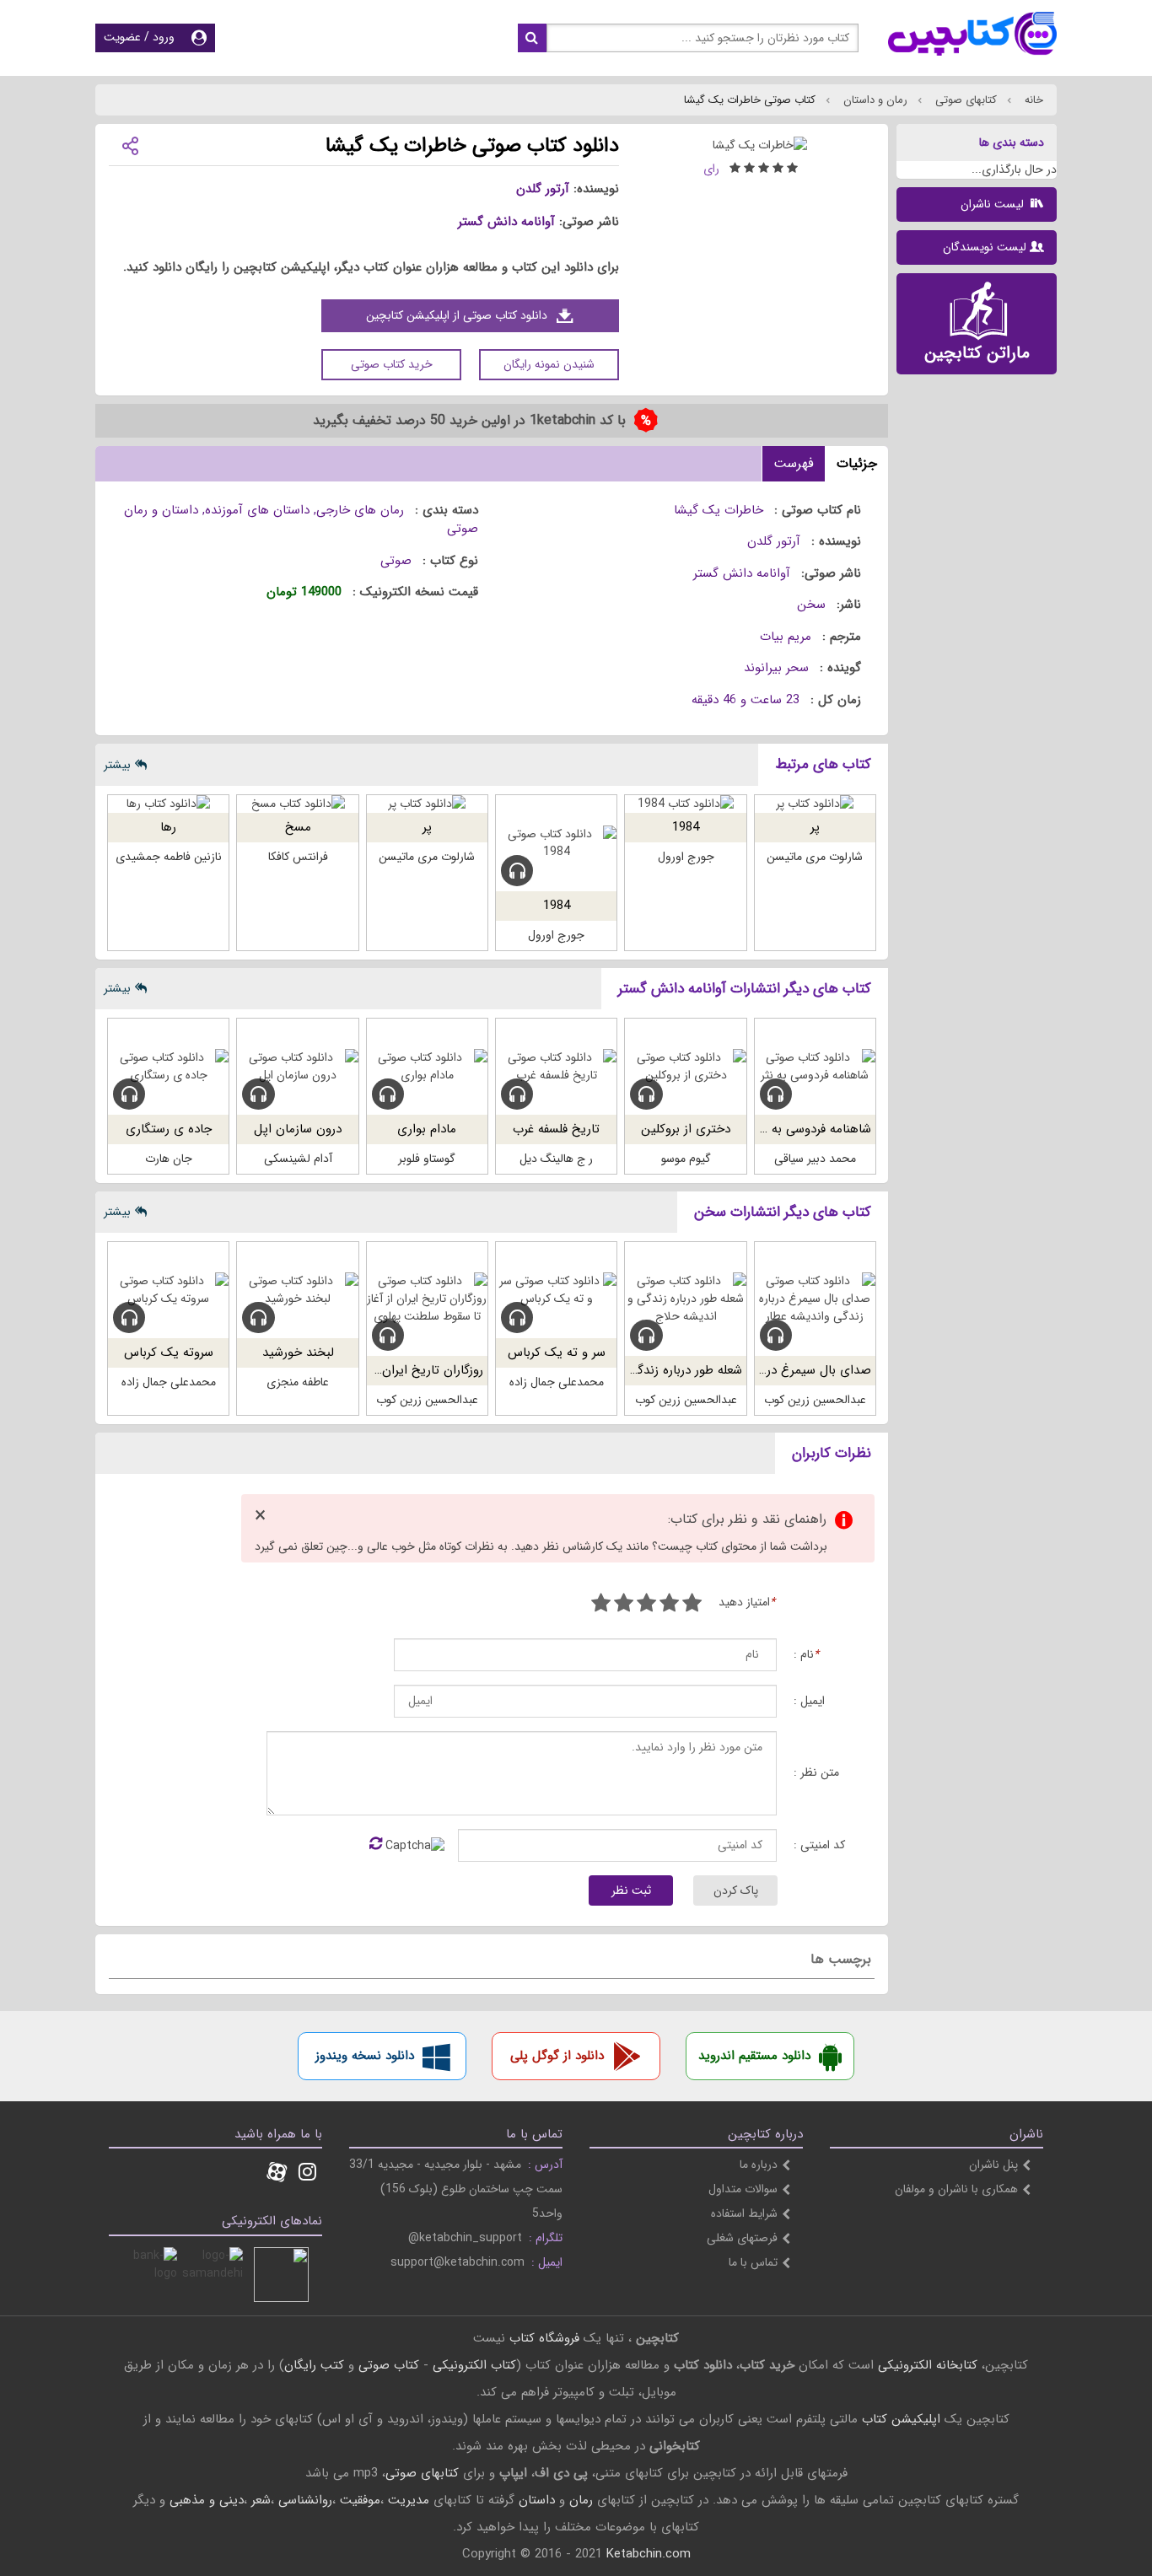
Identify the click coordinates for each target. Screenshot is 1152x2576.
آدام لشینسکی (298, 1159)
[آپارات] (277, 2174)
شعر (261, 2500)
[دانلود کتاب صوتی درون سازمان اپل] (297, 1067)
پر (815, 827)
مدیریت (409, 2500)
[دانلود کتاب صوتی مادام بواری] (427, 1067)
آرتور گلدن (543, 189)
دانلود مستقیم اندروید (754, 2056)
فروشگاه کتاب (544, 2338)
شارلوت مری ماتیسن (815, 857)
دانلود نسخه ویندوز (365, 2056)
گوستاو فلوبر (427, 1159)
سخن (811, 605)
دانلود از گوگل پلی (557, 2056)
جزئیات (857, 463)
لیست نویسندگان (985, 247)
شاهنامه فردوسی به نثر (813, 1129)
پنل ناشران (993, 2165)
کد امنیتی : (819, 1845)
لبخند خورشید (298, 1353)
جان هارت (169, 1159)
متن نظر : (816, 1773)
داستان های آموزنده (257, 510)
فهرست (794, 463)
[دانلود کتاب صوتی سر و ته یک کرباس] (556, 1290)
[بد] (692, 1605)
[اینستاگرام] (307, 2174)
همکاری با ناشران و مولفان (956, 2189)
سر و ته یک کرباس (557, 1353)
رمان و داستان (874, 100)
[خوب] (646, 1605)
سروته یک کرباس (169, 1353)
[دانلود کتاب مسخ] (297, 804)
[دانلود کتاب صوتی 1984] (556, 843)
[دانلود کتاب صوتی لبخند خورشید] (297, 1290)
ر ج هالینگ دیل (556, 1159)
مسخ (298, 827)
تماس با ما (753, 2262)
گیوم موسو (686, 1159)
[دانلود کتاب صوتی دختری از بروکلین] (685, 1067)
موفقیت (360, 2500)
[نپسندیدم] (669, 1605)
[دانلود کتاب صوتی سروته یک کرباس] (168, 1290)
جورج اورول (686, 857)
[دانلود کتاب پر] (815, 804)
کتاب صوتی (389, 2365)
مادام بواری (427, 1129)
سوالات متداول (743, 2189)
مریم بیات (786, 637)
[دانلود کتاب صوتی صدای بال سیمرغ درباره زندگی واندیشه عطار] (815, 1299)
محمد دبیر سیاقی (815, 1159)
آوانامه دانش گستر (506, 222)
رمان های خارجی (360, 510)
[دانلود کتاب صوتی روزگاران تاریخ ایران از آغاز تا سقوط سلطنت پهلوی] (427, 1299)
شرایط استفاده (744, 2213)
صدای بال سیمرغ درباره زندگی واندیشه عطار (756, 1370)
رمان (581, 2500)
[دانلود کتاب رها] (168, 804)
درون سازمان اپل (298, 1129)
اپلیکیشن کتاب (901, 2419)
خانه (1032, 100)
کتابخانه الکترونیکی (926, 2365)
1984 (686, 827)
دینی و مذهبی (207, 2500)
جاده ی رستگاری (169, 1129)
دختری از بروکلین (686, 1129)
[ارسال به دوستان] (130, 145)
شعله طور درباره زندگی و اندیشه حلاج (646, 1370)
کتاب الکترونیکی (474, 2365)
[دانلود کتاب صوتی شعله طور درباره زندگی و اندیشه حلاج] (685, 1299)
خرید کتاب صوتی (392, 364)
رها (168, 827)
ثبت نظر (631, 1890)
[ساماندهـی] (215, 2275)
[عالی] (601, 1605)
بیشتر (117, 765)
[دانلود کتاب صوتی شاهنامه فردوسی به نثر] (815, 1067)
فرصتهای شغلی (742, 2238)
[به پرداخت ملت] (150, 2275)
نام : (806, 1655)
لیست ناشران (994, 204)
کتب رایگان (314, 2365)
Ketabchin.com (649, 2554)
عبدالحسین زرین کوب (815, 1400)
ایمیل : (809, 1701)
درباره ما (759, 2165)
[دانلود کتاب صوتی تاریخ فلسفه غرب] (556, 1067)
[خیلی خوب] (624, 1605)
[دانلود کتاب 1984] (685, 804)
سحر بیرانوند (776, 668)
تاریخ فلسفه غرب (556, 1129)
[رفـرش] (376, 1845)
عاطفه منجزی (298, 1382)
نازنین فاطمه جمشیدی (169, 857)
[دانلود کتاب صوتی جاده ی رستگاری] (168, 1067)
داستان (537, 2500)
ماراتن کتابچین (977, 353)
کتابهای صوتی (964, 100)
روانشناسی (305, 2500)
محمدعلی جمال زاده (557, 1382)
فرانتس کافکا (298, 857)
